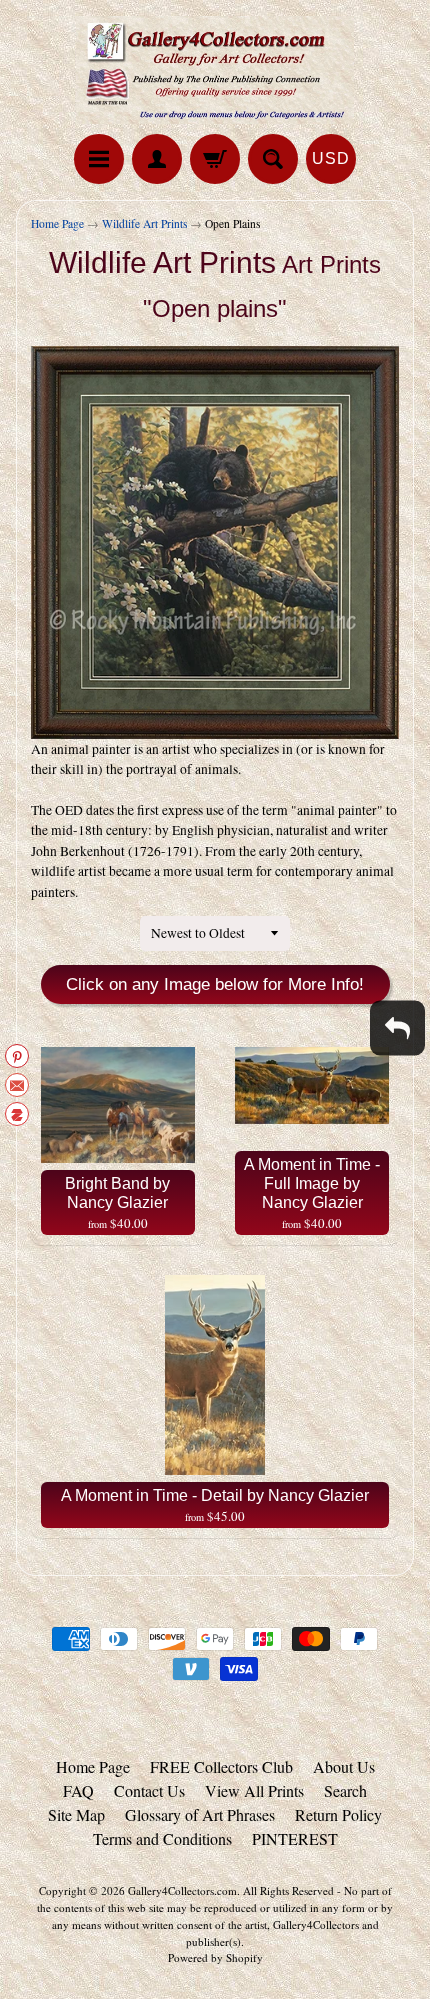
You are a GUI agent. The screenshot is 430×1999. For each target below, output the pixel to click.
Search (345, 1790)
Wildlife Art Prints (144, 223)
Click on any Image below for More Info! (215, 984)
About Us (344, 1766)
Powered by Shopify (215, 1957)
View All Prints (254, 1790)
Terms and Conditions (162, 1838)
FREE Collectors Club (221, 1766)
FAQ (78, 1790)
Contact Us (149, 1790)
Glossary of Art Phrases (200, 1814)
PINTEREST (295, 1838)
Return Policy (338, 1814)
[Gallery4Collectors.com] (215, 70)
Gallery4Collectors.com (182, 1890)
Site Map (76, 1814)
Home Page (57, 223)
